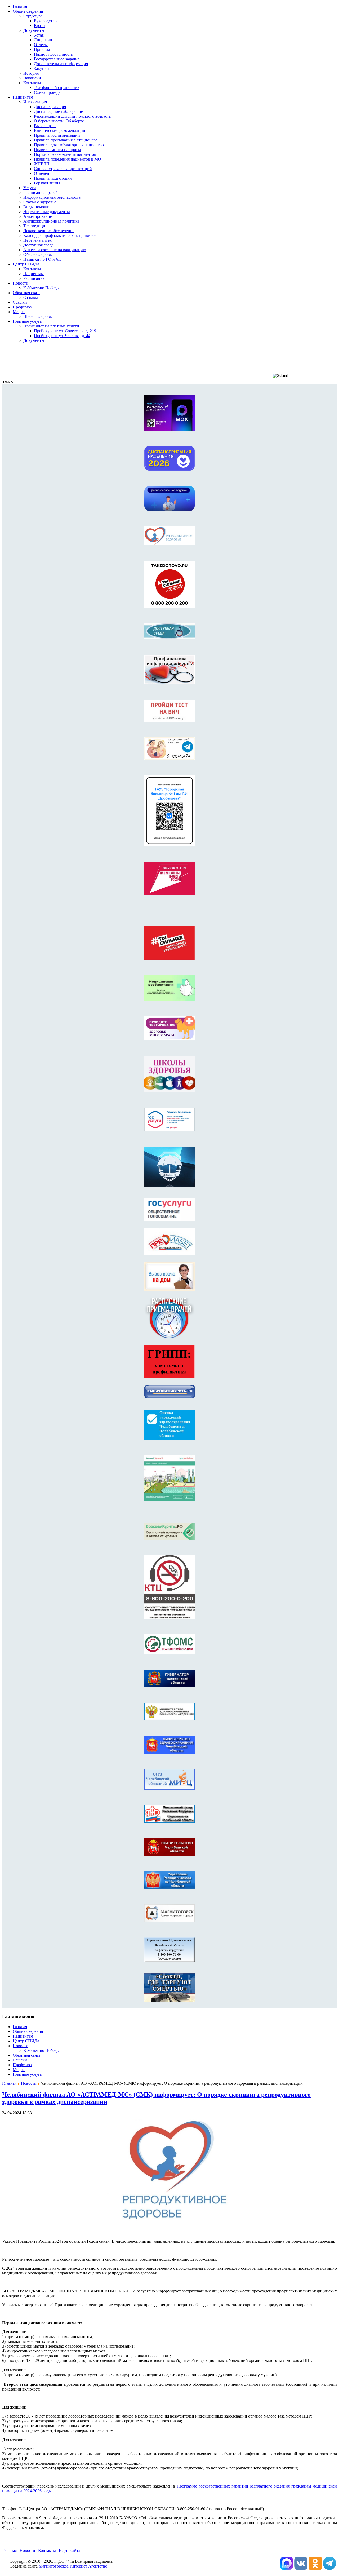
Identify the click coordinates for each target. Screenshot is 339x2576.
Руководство (45, 21)
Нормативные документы (47, 212)
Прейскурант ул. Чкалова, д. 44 (62, 336)
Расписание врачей (41, 192)
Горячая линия (47, 183)
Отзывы (31, 297)
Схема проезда (47, 92)
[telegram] (329, 2568)
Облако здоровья (38, 254)
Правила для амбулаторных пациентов (69, 145)
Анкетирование (38, 216)
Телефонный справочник (57, 88)
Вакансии (32, 78)
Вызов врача (45, 126)
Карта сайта (70, 2550)
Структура (33, 16)
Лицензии (43, 40)
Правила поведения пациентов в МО (68, 159)
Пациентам (34, 274)
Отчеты (41, 45)
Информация (35, 102)
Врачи (39, 26)
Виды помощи (36, 207)
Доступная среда (38, 245)
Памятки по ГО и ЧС (42, 259)
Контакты (32, 83)
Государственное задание (57, 59)
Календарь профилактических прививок (60, 235)
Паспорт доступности (54, 54)
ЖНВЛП (42, 164)
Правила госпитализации (57, 135)
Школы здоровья (38, 317)
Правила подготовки (53, 178)
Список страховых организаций (63, 169)
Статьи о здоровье (40, 202)
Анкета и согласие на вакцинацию (55, 250)
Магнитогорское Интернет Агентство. (73, 2566)
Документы (34, 30)
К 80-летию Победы (41, 288)
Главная (9, 2083)
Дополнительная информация (61, 64)
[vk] (287, 2568)
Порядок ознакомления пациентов (65, 154)
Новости (29, 2083)
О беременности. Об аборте (59, 121)
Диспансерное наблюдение (58, 111)
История (31, 73)
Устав (39, 35)
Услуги (30, 188)
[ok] (315, 2568)
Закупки (41, 68)
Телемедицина (36, 226)
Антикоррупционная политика (51, 221)
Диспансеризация (50, 107)
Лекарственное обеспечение (49, 231)
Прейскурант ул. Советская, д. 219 (65, 331)
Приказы (42, 49)
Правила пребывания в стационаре (66, 140)
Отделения (44, 173)
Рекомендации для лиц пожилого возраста (72, 116)
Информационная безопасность (52, 197)
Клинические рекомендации (60, 130)
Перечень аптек (37, 240)
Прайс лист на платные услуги (51, 326)
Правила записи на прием (57, 150)
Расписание (34, 278)
